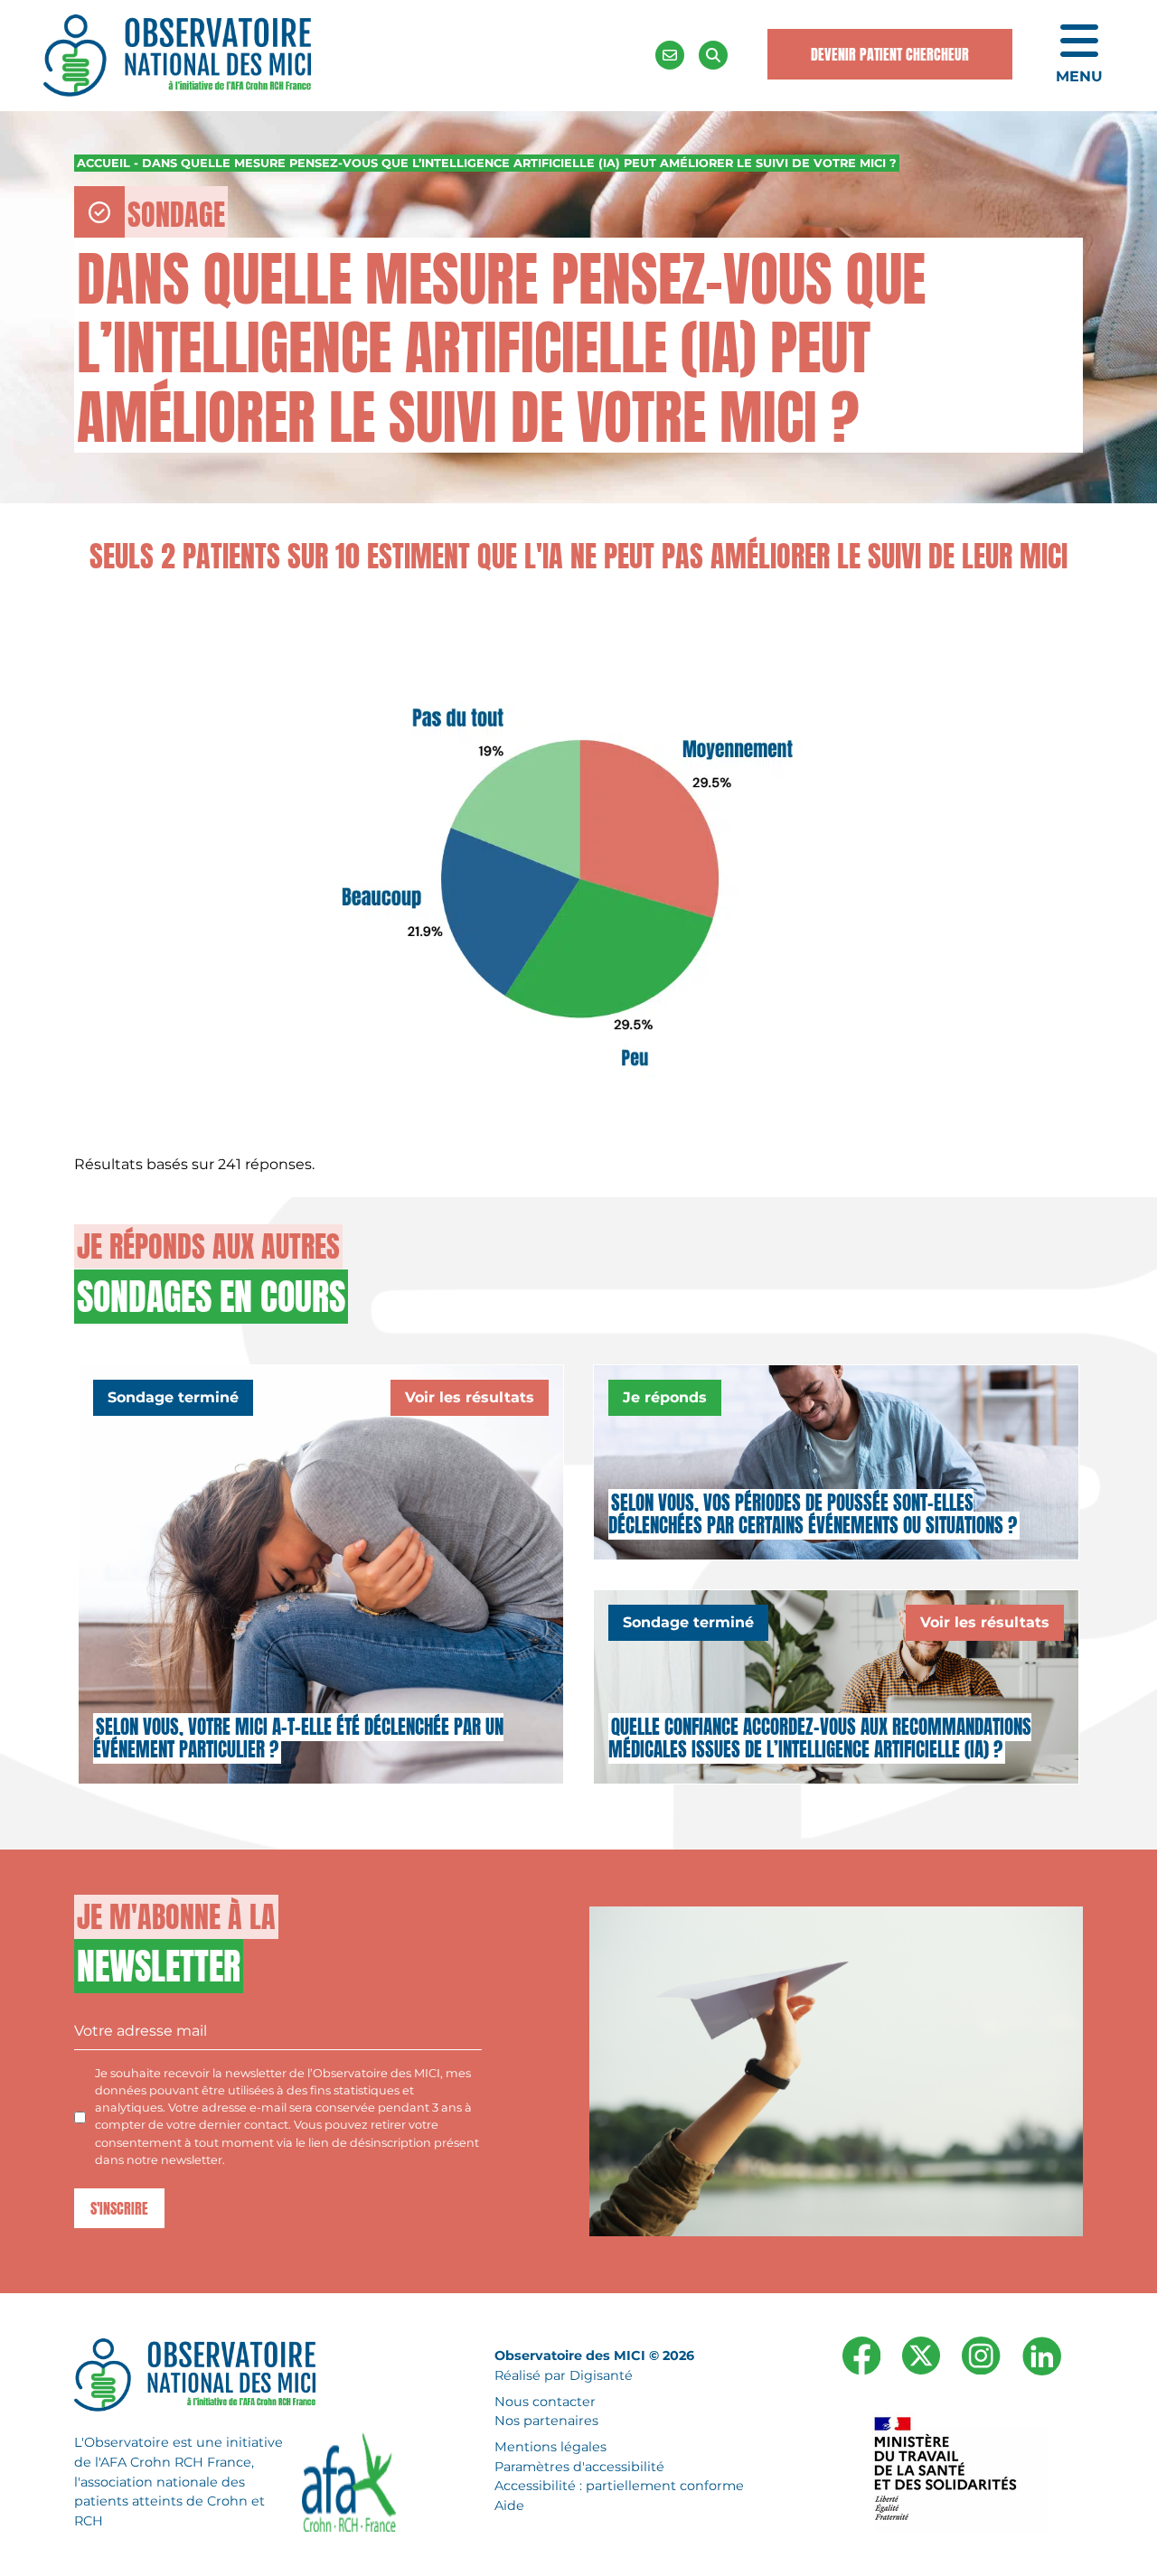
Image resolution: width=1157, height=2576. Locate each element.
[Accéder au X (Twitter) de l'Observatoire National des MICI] (921, 2355)
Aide (509, 2506)
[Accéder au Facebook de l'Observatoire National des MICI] (861, 2355)
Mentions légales (550, 2447)
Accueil (103, 163)
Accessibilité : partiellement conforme (619, 2486)
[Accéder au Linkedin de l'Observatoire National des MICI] (1042, 2355)
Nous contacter (545, 2402)
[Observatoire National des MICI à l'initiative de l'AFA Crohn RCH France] (177, 54)
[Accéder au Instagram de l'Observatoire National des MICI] (981, 2355)
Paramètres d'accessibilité (579, 2467)
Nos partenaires (546, 2421)
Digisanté (601, 2375)
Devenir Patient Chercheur (890, 54)
